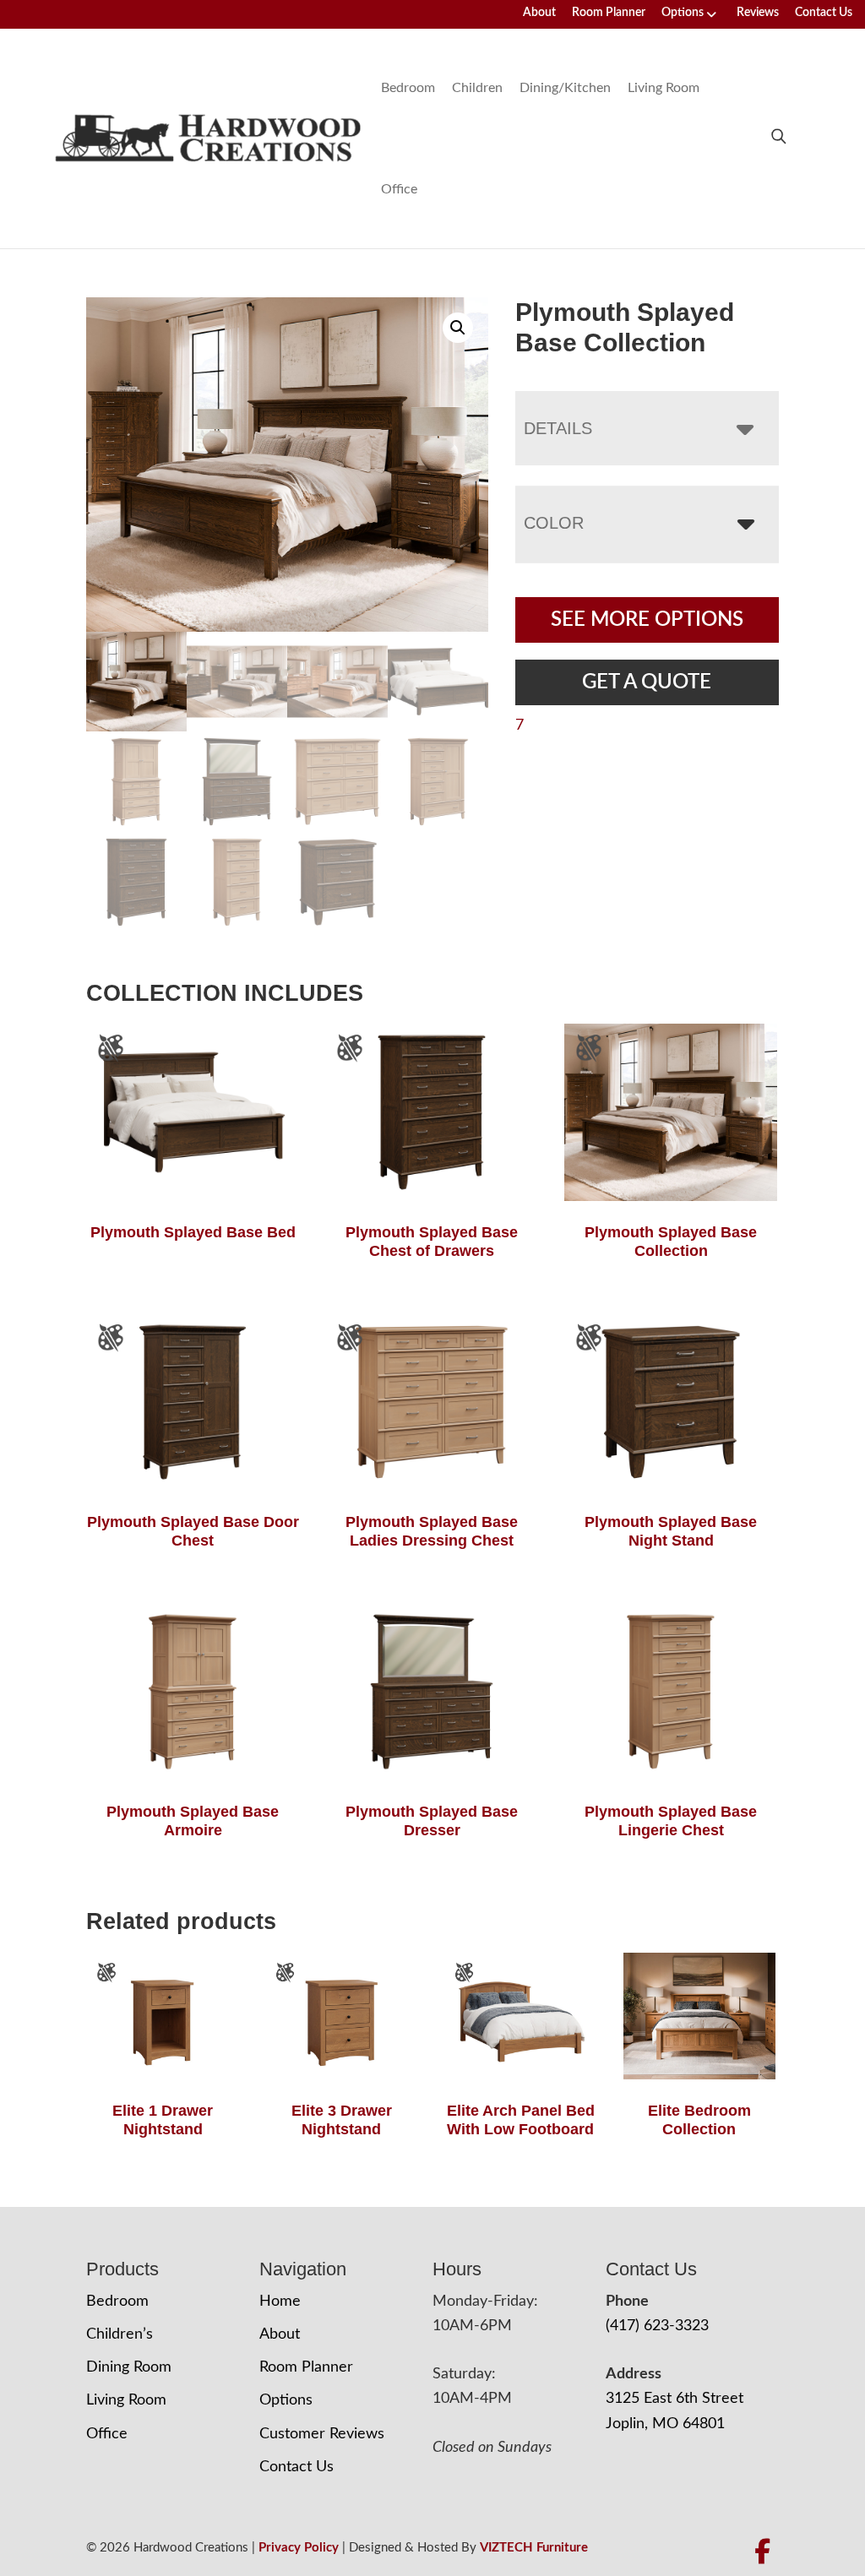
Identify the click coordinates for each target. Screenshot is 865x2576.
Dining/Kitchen (565, 88)
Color (554, 523)
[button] (458, 328)
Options (683, 13)
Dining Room (129, 2367)
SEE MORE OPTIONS (647, 620)
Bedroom (408, 88)
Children (477, 88)
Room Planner (609, 13)
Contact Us (824, 13)
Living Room (664, 88)
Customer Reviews (322, 2434)
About (539, 13)
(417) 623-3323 (657, 2326)
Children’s (120, 2334)
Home (280, 2302)
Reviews (758, 13)
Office (399, 189)
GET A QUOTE (647, 682)
